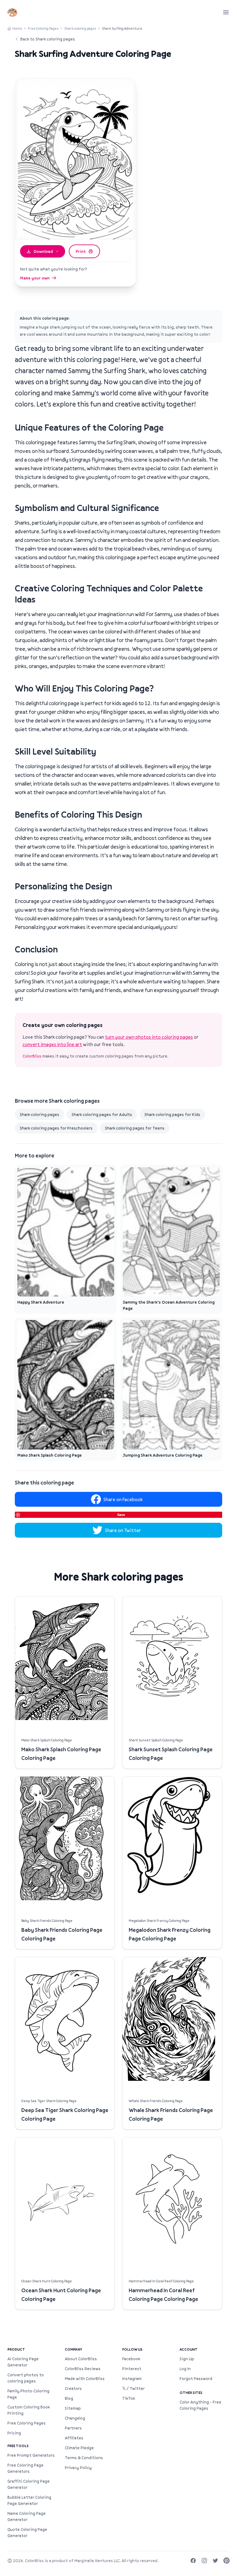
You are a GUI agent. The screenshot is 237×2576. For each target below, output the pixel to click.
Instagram (132, 2378)
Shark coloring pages (80, 28)
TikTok (129, 2398)
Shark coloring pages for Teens (135, 1128)
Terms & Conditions (84, 2458)
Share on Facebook (123, 1499)
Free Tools (18, 2446)
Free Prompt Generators (31, 2455)
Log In (185, 2369)
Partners (73, 2428)
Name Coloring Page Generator (27, 2516)
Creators (73, 2388)
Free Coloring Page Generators (25, 2468)
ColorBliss (32, 1056)
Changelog (75, 2418)
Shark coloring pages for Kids (172, 1114)
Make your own (35, 278)
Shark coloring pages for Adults (102, 1114)
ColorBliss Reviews (83, 2369)
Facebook (131, 2359)
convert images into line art (52, 1044)
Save (121, 1515)
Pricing (14, 2433)
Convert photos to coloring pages (26, 2378)
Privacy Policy (78, 2467)
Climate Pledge (79, 2448)
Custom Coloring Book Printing (29, 2410)
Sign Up (187, 2359)
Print (81, 251)
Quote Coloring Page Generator (27, 2532)
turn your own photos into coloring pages (149, 1037)
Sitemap (73, 2408)
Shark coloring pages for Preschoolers (56, 1128)
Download (43, 251)
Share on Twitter (123, 1530)
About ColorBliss (81, 2359)
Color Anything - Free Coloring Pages (200, 2405)
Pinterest (132, 2369)
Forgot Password (196, 2378)
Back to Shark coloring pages (48, 39)
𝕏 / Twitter (133, 2388)
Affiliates (74, 2438)
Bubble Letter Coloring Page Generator (29, 2500)
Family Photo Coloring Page (28, 2394)
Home (17, 28)
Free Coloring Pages (43, 28)
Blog (69, 2398)
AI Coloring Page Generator (23, 2362)
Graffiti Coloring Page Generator (29, 2484)
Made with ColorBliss (85, 2378)
